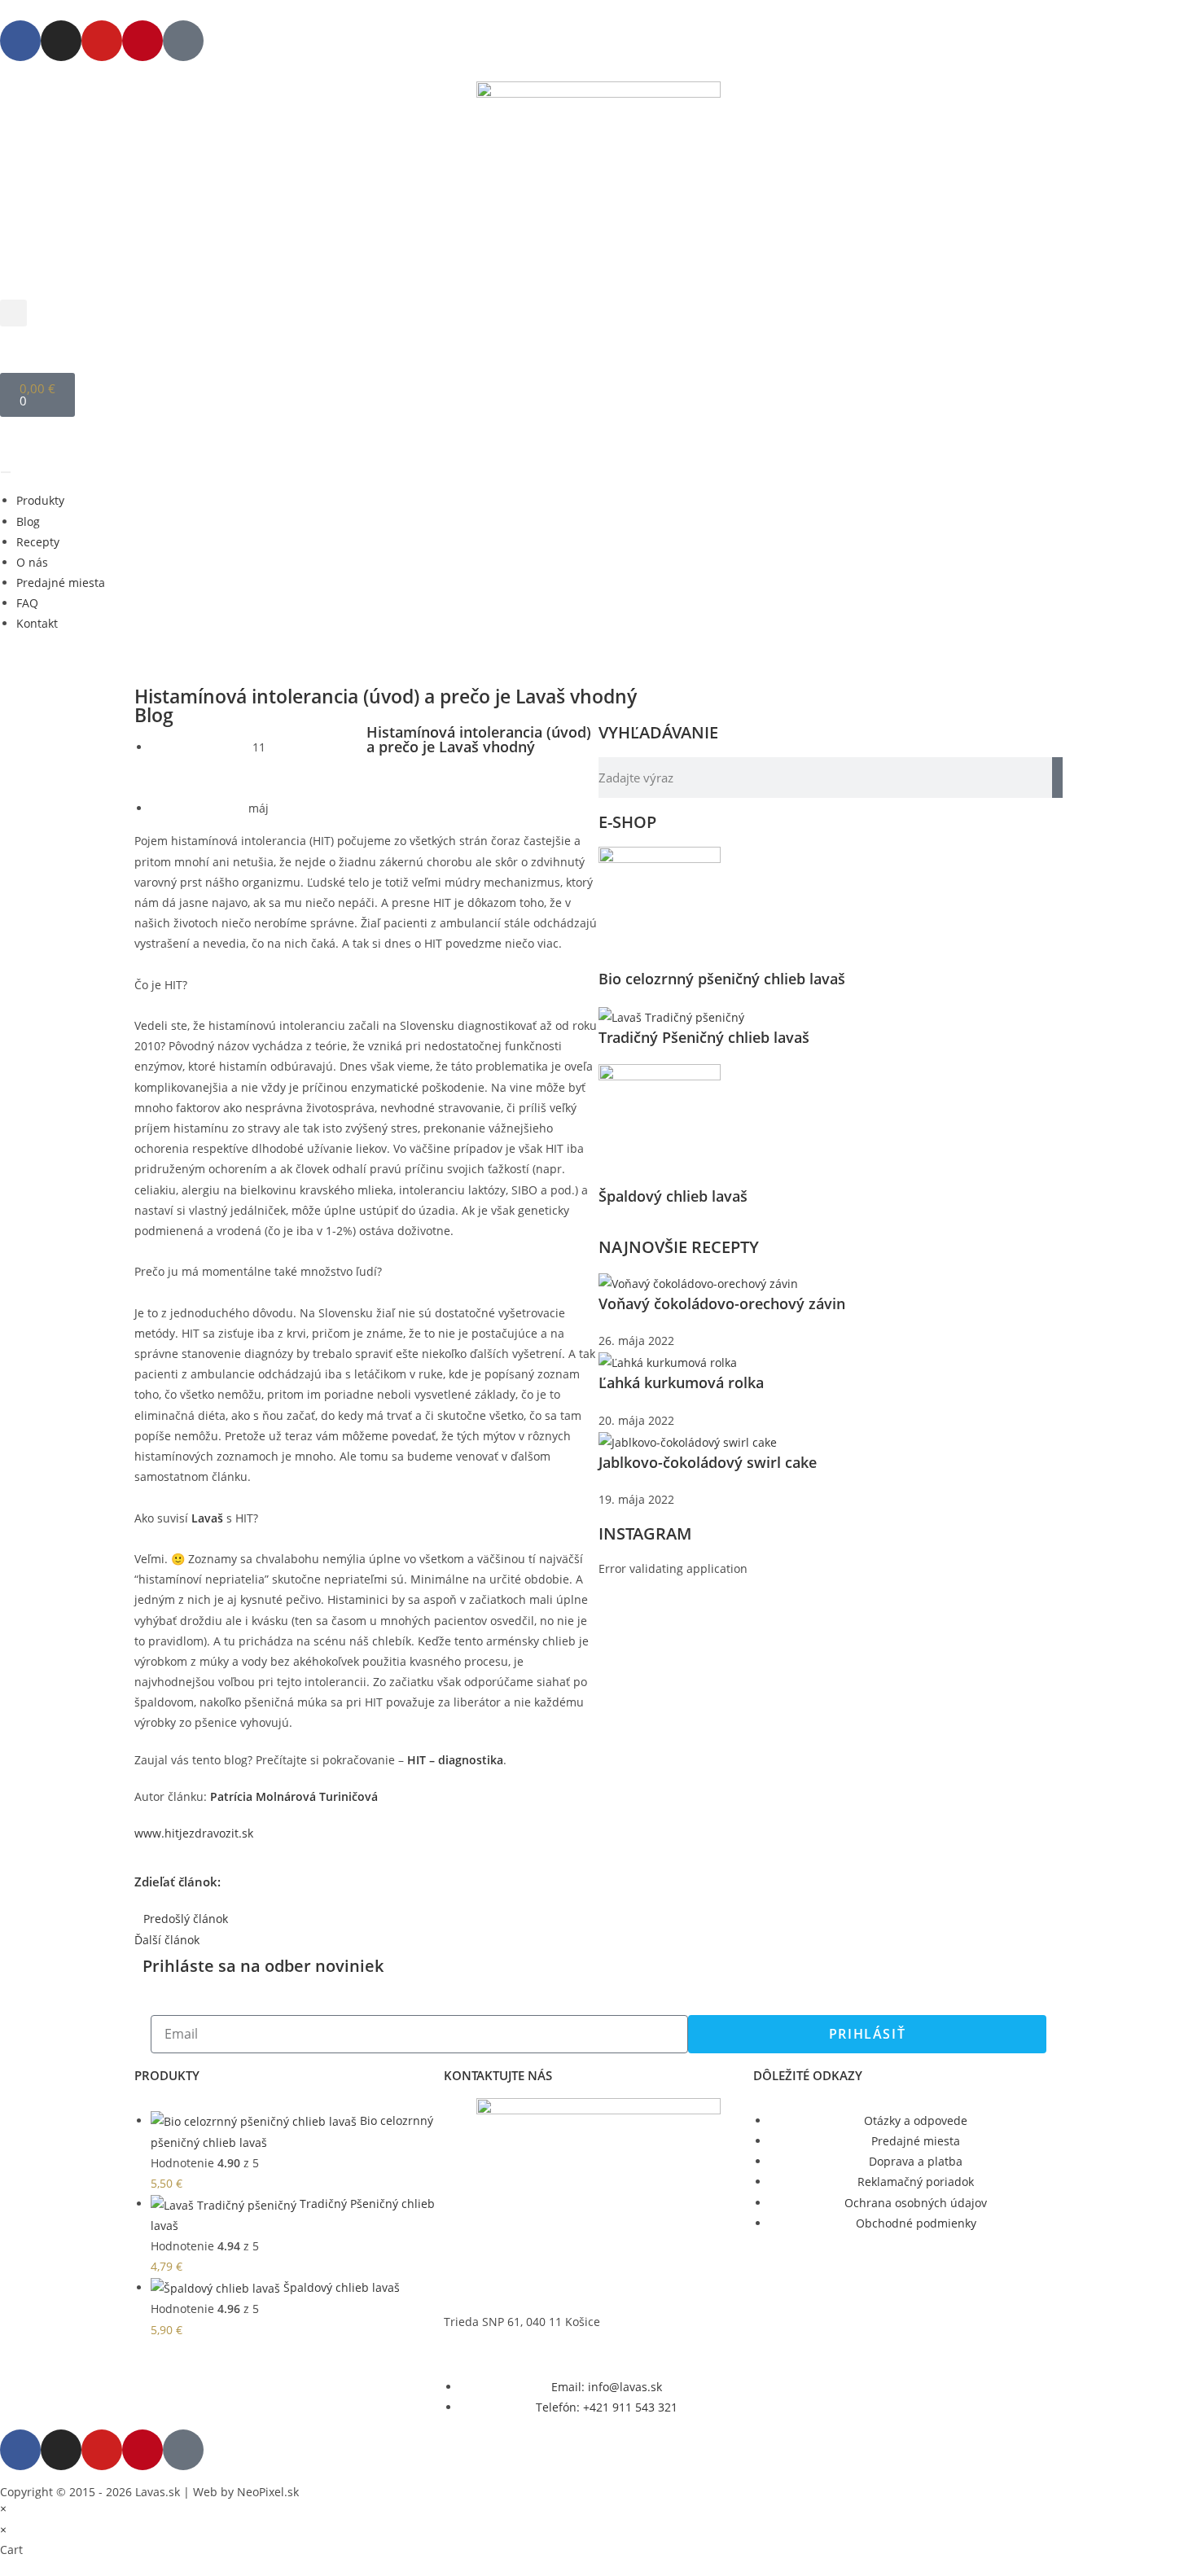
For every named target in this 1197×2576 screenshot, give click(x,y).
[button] (13, 313)
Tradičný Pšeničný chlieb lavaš (704, 1037)
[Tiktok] (183, 41)
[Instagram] (61, 41)
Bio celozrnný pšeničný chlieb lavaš (722, 979)
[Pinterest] (142, 41)
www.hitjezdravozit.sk (194, 1833)
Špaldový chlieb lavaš (673, 1196)
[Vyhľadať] (1057, 778)
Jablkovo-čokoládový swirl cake (708, 1462)
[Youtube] (102, 41)
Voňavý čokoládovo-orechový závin (722, 1303)
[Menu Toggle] (6, 472)
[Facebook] (20, 41)
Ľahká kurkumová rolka (681, 1382)
